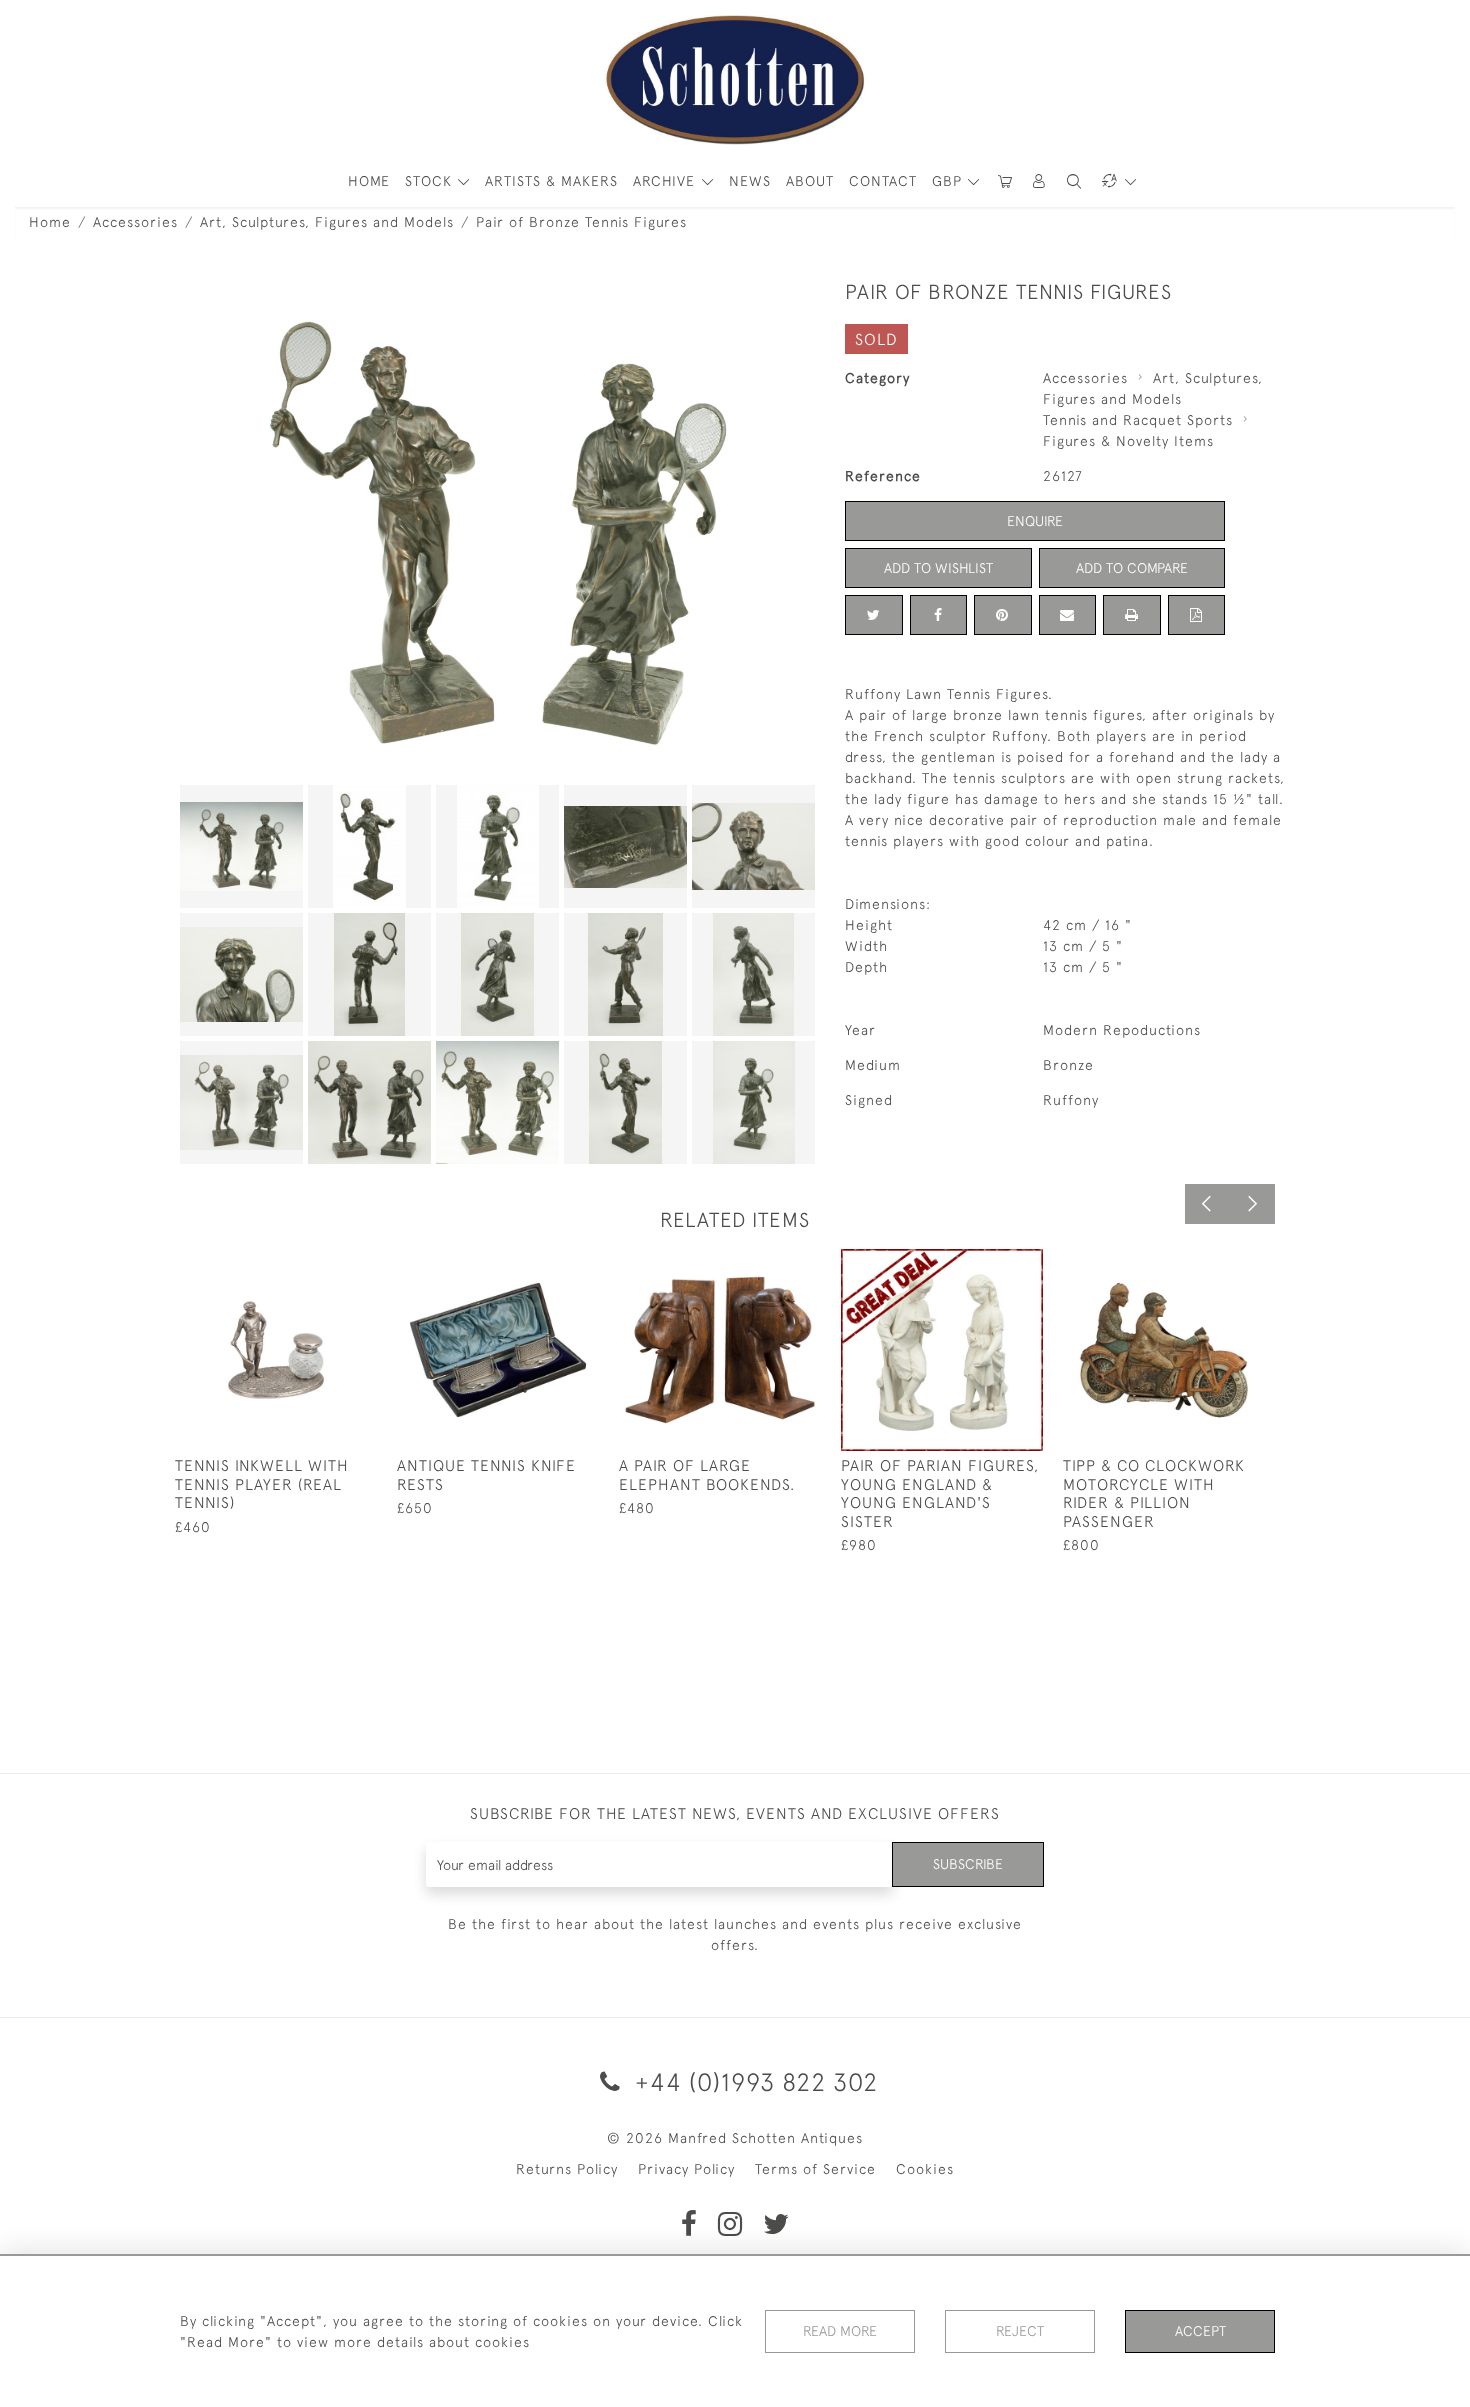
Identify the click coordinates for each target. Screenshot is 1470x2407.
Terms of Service (815, 2169)
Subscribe (968, 1864)
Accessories (135, 222)
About (810, 181)
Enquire (1035, 521)
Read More (840, 2331)
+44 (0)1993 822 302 (753, 2081)
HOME (369, 181)
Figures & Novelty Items (1128, 441)
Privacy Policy (686, 2169)
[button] (1040, 181)
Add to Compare (1132, 568)
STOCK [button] (431, 181)
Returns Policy (567, 2169)
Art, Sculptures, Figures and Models (327, 222)
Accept (1200, 2331)
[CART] (1005, 181)
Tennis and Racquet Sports (1138, 420)
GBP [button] (949, 181)
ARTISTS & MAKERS (551, 181)
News (750, 181)
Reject (1020, 2331)
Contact (883, 181)
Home (50, 222)
